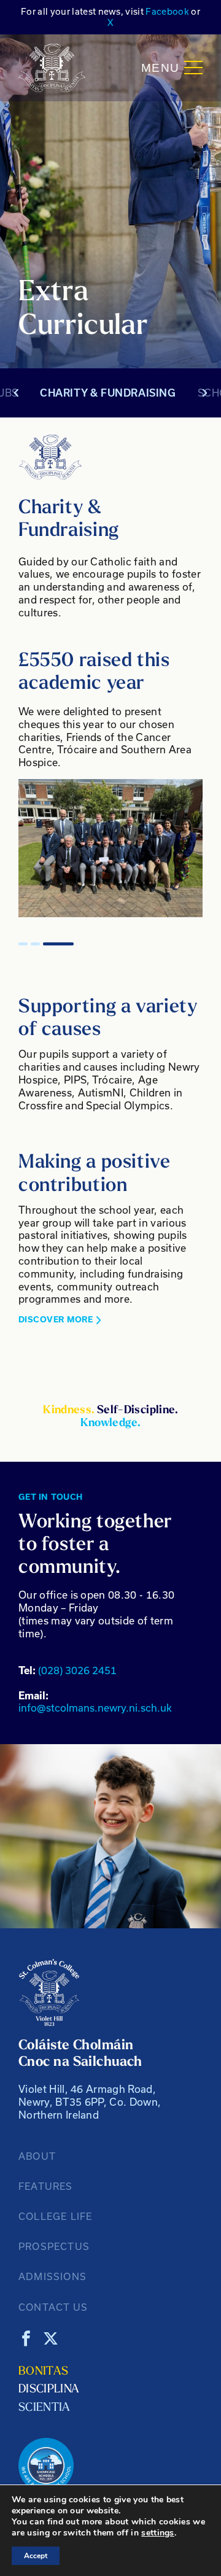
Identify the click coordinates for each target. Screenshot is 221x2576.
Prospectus (54, 2246)
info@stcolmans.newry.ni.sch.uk (95, 1702)
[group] (110, 848)
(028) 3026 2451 (68, 1670)
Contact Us (53, 2307)
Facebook (167, 11)
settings (158, 2533)
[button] (23, 944)
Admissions (52, 2276)
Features (46, 2186)
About (37, 2156)
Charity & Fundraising (108, 393)
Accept (36, 2556)
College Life (55, 2216)
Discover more (56, 1320)
